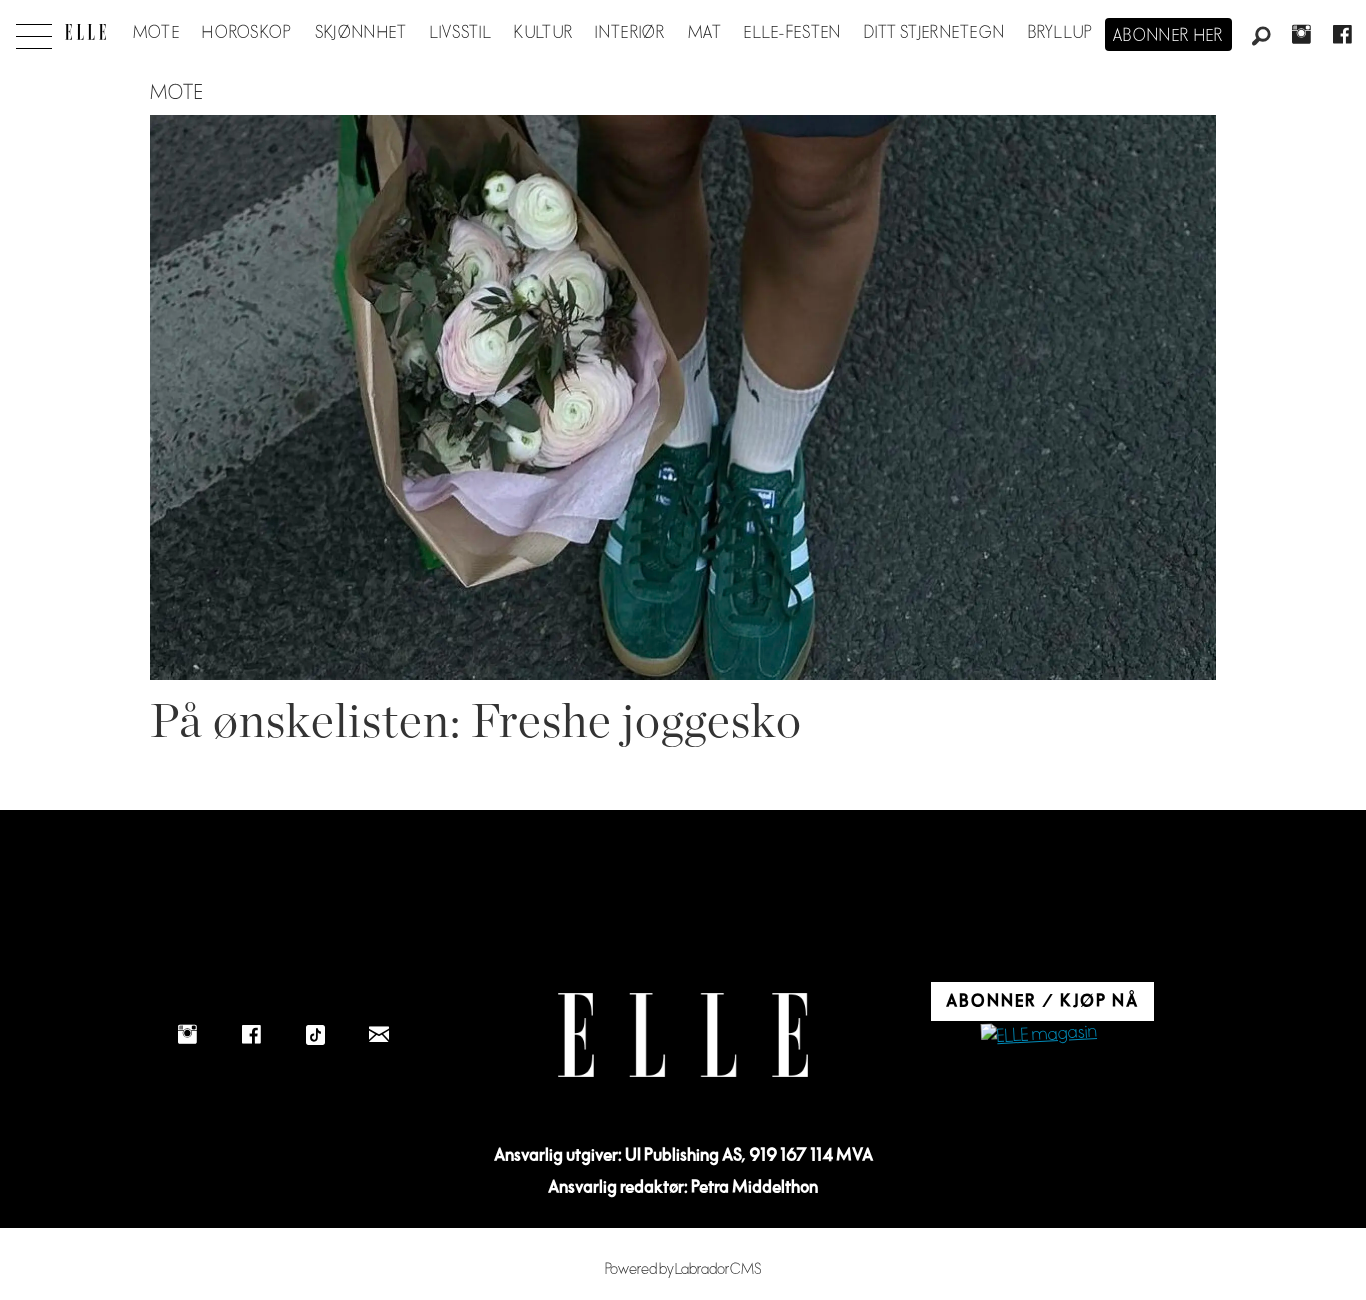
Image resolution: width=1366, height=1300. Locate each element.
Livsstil (461, 33)
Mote (156, 33)
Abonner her (1168, 36)
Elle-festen (792, 33)
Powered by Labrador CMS (683, 1269)
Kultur (543, 33)
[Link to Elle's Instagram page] (187, 1035)
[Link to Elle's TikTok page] (315, 1035)
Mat (705, 33)
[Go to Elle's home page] (683, 1035)
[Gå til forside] (85, 32)
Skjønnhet (361, 33)
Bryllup (1061, 33)
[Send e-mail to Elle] (379, 1035)
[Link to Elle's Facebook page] (251, 1035)
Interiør (630, 33)
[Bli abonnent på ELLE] (1039, 1035)
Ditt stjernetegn (934, 33)
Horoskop (247, 33)
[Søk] (1261, 37)
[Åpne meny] (34, 31)
